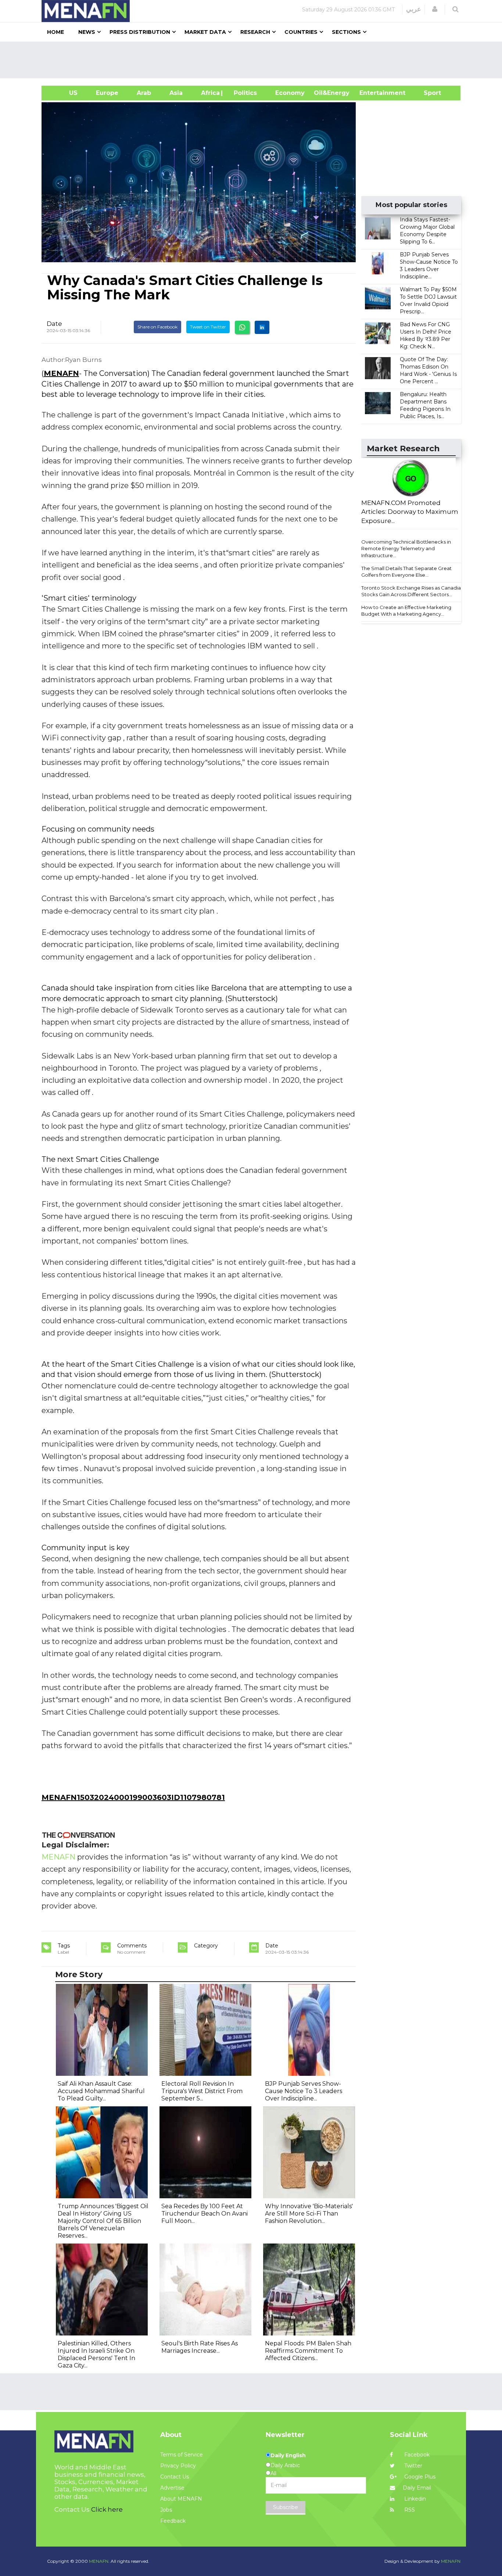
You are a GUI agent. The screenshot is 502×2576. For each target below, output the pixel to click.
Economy (290, 93)
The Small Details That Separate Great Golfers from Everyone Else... (406, 572)
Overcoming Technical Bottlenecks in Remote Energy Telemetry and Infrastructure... (406, 549)
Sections (346, 32)
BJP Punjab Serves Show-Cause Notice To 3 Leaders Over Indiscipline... (304, 2091)
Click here (107, 2509)
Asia (176, 93)
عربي (414, 9)
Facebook (416, 2455)
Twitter (413, 2466)
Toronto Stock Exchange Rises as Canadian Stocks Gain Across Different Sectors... (413, 591)
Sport (428, 93)
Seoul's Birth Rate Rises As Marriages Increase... (200, 2347)
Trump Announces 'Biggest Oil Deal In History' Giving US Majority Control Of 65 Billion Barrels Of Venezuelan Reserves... (103, 2221)
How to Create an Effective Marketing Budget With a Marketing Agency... (406, 611)
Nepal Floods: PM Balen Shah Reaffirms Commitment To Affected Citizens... (308, 2351)
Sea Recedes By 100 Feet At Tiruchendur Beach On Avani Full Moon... (205, 2214)
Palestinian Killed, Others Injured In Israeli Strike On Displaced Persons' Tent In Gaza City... (96, 2354)
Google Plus (419, 2477)
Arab (144, 93)
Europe (107, 93)
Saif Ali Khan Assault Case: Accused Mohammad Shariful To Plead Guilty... (101, 2091)
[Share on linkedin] (262, 327)
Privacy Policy (178, 2466)
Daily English (288, 2455)
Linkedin (414, 2499)
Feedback (173, 2521)
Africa (209, 93)
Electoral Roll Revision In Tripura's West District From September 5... (202, 2091)
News (87, 32)
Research (255, 32)
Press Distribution (140, 32)
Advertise (172, 2488)
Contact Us (175, 2477)
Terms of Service (182, 2455)
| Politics (243, 93)
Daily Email (417, 2488)
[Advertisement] (254, 60)
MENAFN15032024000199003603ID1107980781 (133, 1797)
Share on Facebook (157, 327)
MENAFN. (99, 2561)
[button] (435, 9)
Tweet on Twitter (208, 327)
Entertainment (371, 93)
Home (55, 32)
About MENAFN (181, 2499)
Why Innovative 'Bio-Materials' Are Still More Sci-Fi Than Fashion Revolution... (309, 2214)
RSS (409, 2510)
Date (54, 324)
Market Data (205, 32)
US (64, 93)
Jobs (166, 2510)
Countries (301, 32)
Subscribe (286, 2507)
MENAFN (61, 373)
